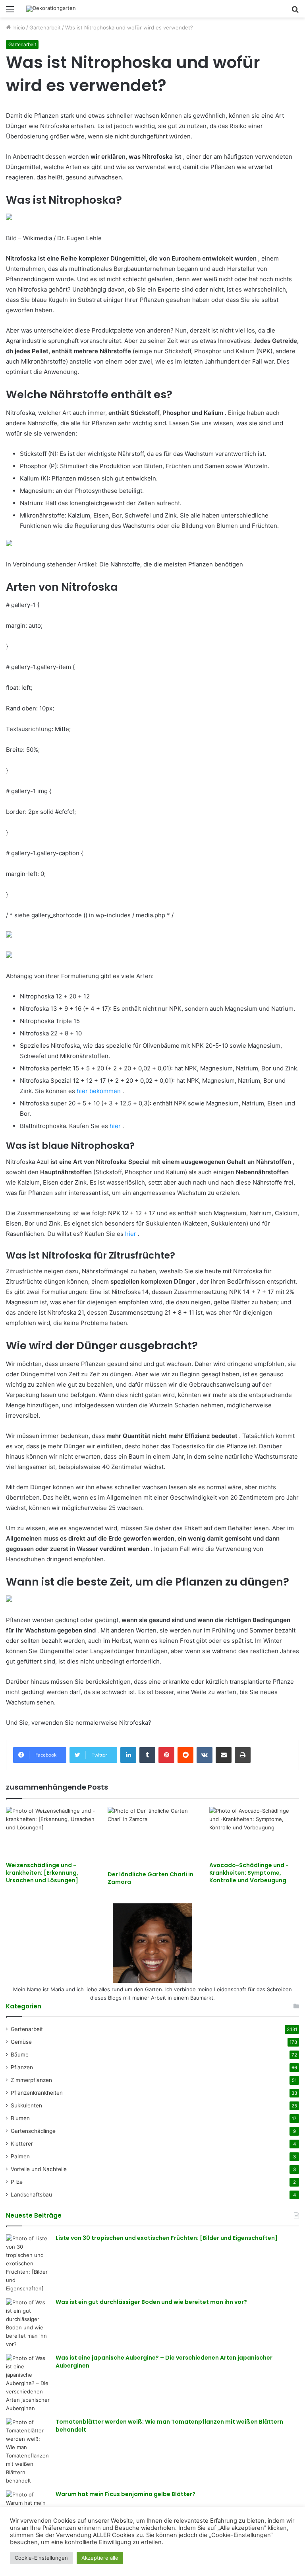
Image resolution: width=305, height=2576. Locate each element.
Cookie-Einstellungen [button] (41, 2558)
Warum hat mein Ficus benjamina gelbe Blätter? (125, 2494)
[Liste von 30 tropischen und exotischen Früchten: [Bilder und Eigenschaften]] (28, 2264)
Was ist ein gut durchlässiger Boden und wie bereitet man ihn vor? (151, 2302)
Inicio (18, 27)
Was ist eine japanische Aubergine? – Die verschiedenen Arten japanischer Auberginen (164, 2362)
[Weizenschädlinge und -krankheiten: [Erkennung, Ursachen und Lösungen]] (51, 1832)
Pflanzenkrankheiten (37, 2093)
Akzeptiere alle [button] (100, 2558)
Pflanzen (22, 2067)
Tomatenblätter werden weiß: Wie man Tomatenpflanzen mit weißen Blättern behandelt (169, 2426)
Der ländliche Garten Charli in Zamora (151, 1878)
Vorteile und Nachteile (39, 2169)
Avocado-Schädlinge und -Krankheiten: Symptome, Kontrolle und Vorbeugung (249, 1873)
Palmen (20, 2156)
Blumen (20, 2118)
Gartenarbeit (45, 27)
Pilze (17, 2182)
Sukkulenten (26, 2105)
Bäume (20, 2055)
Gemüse (21, 2042)
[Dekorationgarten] (51, 9)
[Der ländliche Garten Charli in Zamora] (152, 1837)
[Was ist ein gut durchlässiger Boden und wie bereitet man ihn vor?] (28, 2323)
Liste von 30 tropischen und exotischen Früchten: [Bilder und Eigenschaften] (167, 2238)
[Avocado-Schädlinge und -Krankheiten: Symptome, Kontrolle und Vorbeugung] (254, 1832)
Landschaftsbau (31, 2195)
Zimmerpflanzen (31, 2080)
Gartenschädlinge (33, 2131)
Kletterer (22, 2144)
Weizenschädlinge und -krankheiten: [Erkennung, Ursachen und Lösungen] (42, 1873)
